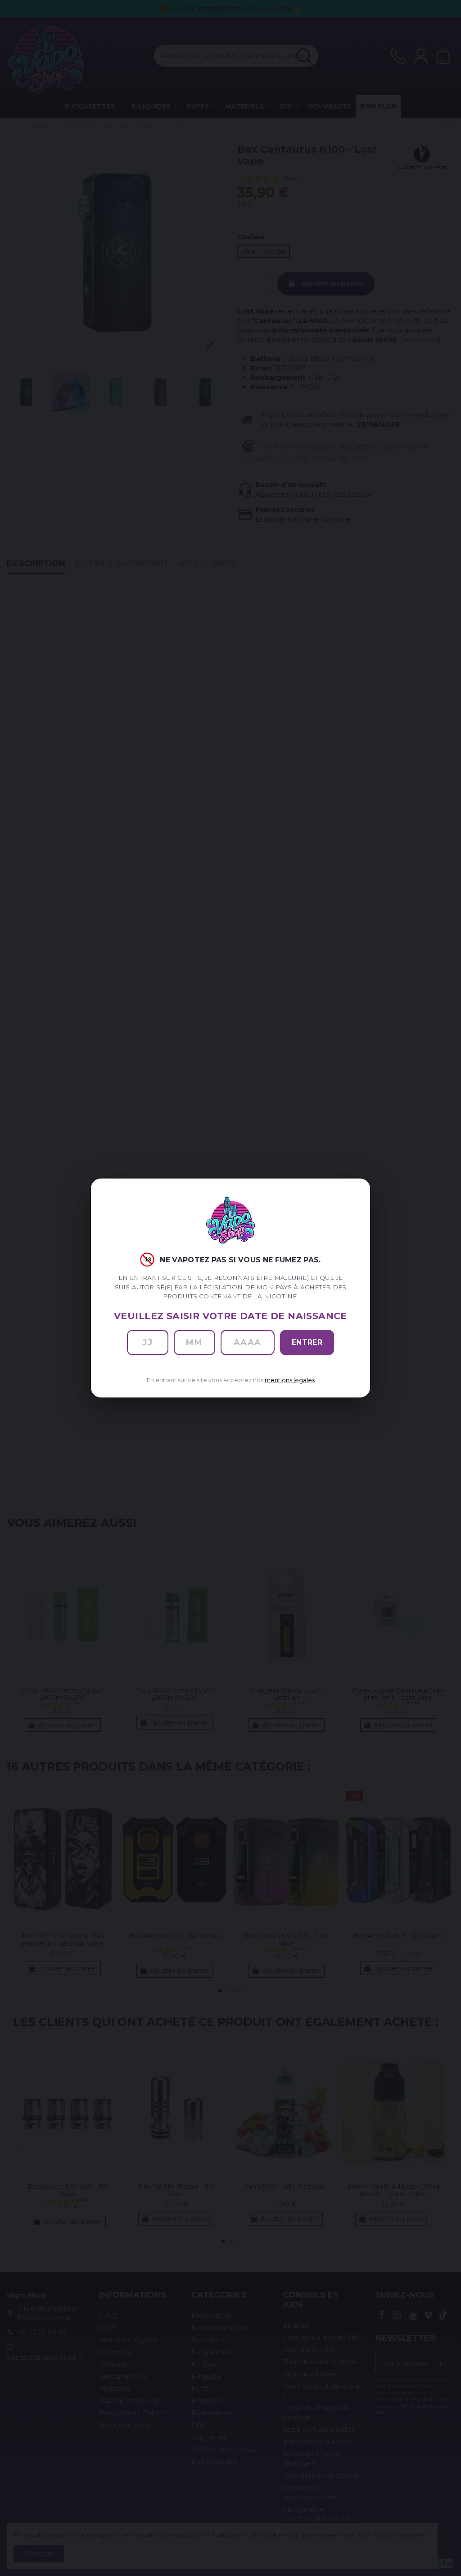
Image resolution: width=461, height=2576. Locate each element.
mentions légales (290, 1380)
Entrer (307, 1342)
